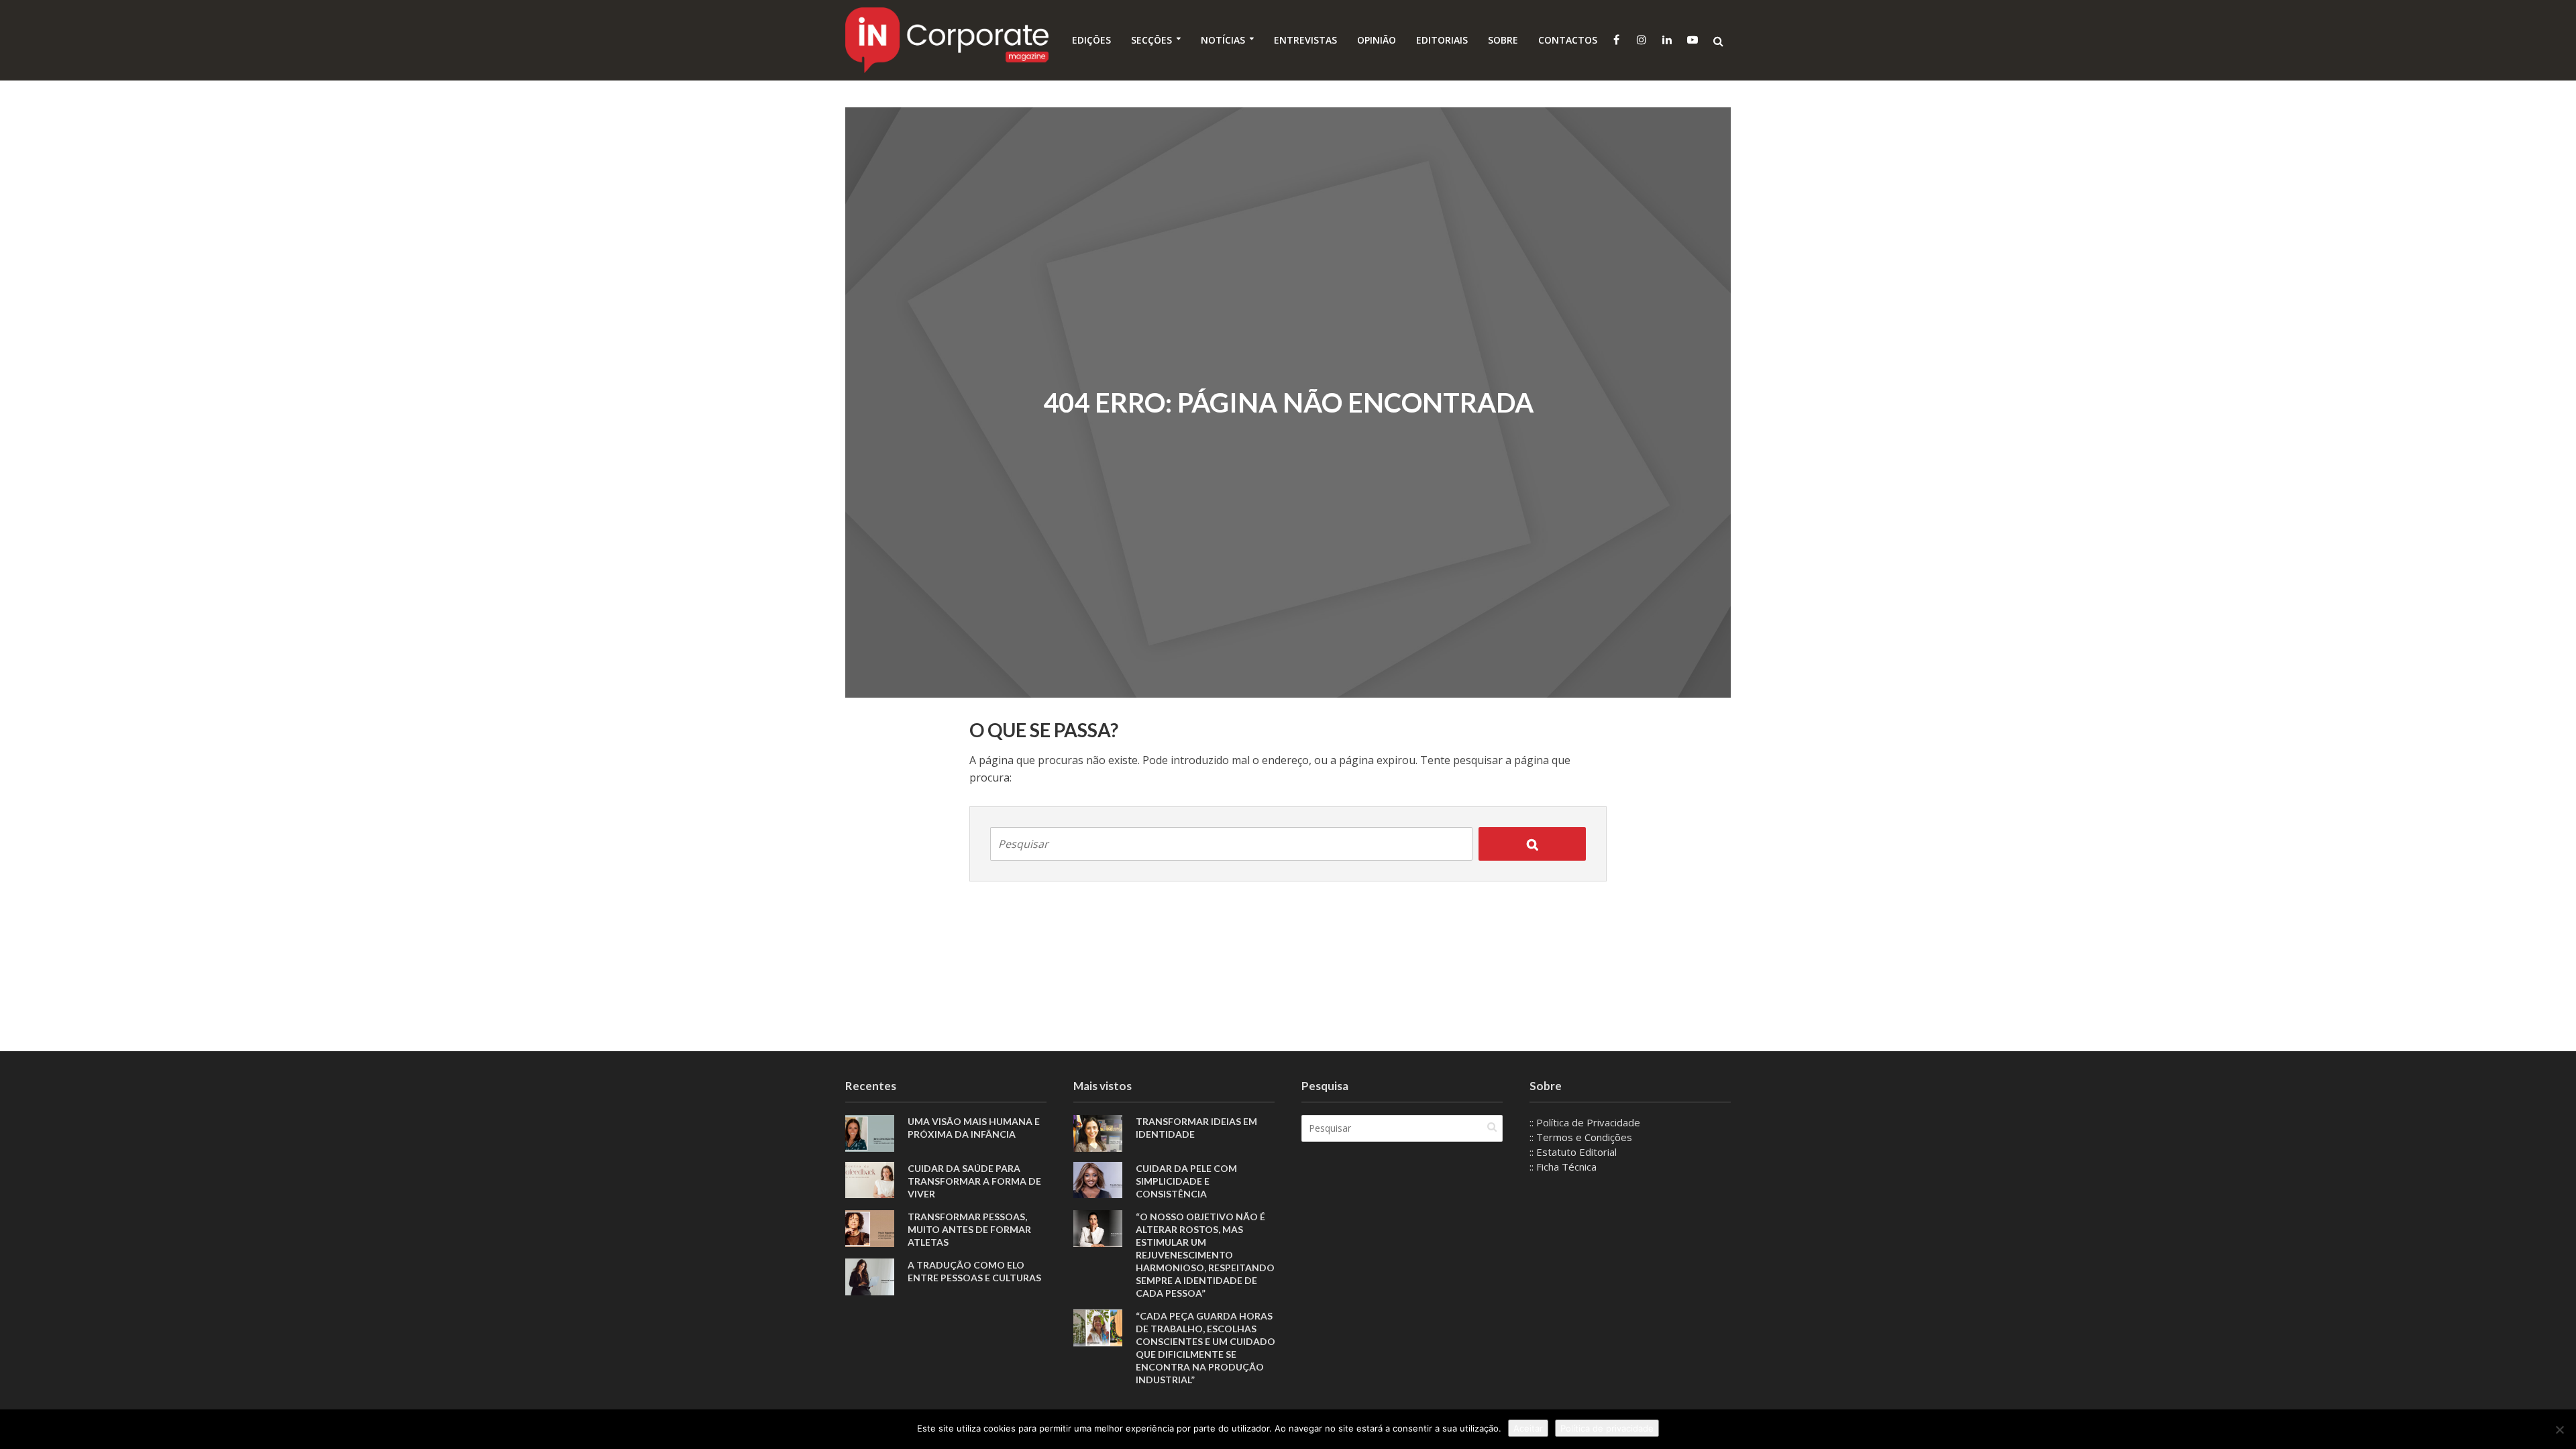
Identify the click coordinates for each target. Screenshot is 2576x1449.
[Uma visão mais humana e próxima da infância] (870, 1132)
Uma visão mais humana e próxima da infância (974, 1128)
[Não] (2559, 1430)
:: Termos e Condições (1581, 1137)
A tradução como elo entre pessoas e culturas (974, 1271)
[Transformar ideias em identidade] (1098, 1132)
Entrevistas (1305, 40)
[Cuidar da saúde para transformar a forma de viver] (870, 1179)
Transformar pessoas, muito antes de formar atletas (969, 1229)
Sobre (1503, 40)
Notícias (1223, 40)
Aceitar (1528, 1428)
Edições (1091, 40)
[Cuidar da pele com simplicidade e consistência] (1098, 1179)
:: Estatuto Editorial (1573, 1152)
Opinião (1377, 40)
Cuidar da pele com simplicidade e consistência (1186, 1181)
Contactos (1568, 40)
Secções (1151, 40)
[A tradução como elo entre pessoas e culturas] (870, 1275)
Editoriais (1442, 40)
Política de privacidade (1607, 1428)
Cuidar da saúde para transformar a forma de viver (974, 1181)
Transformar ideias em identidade (1196, 1128)
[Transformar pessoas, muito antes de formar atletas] (870, 1227)
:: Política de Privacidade (1585, 1122)
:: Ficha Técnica (1563, 1167)
